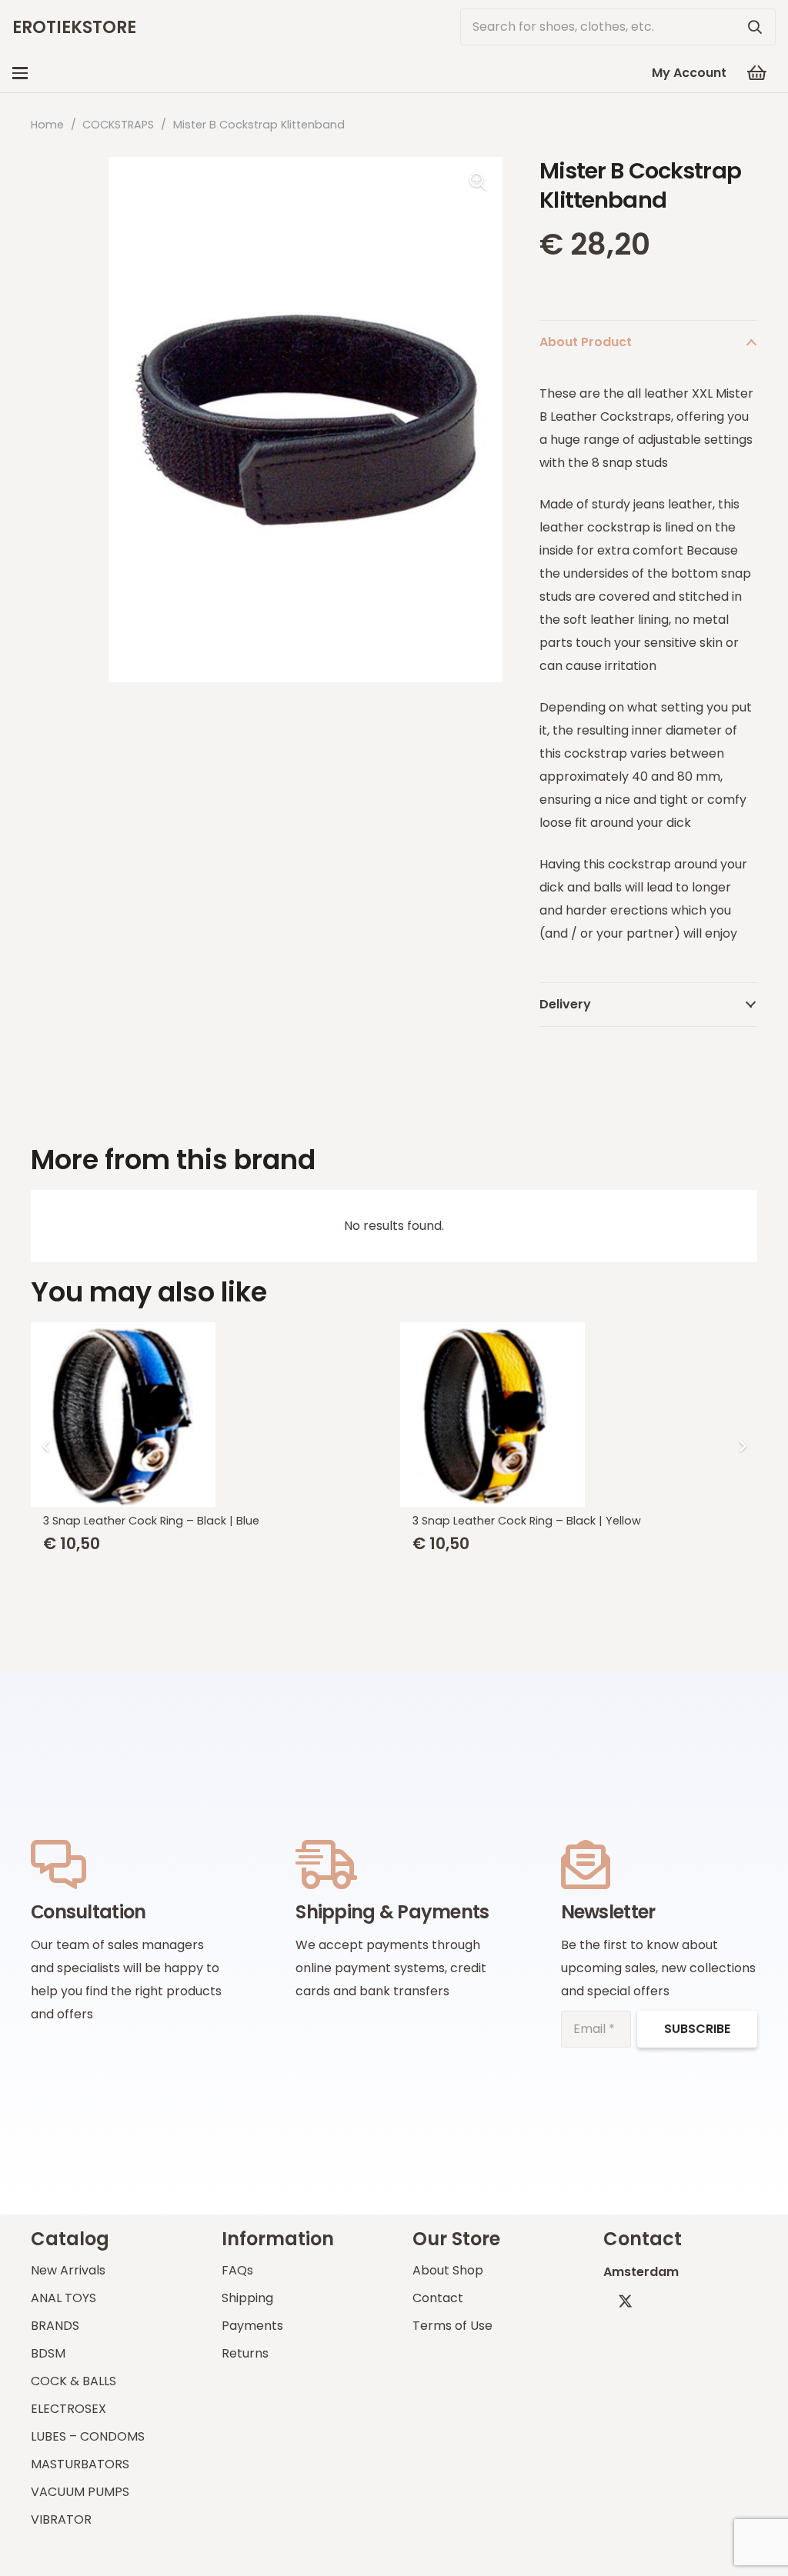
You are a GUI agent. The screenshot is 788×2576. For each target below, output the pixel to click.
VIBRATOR (61, 2519)
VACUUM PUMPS (80, 2492)
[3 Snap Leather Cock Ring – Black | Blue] (209, 1415)
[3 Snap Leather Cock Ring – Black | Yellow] (579, 1415)
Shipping (247, 2298)
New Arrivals (68, 2270)
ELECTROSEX (68, 2409)
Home (47, 125)
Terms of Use (452, 2326)
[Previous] (46, 1446)
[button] (20, 73)
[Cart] (757, 73)
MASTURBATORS (80, 2464)
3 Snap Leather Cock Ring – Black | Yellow (527, 1521)
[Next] (742, 1446)
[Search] (755, 27)
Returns (245, 2353)
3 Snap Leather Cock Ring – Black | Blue (151, 1521)
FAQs (237, 2270)
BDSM (48, 2353)
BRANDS (55, 2326)
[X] (625, 2301)
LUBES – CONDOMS (88, 2436)
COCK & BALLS (73, 2381)
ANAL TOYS (63, 2298)
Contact (438, 2298)
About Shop (448, 2270)
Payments (252, 2326)
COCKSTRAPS (118, 125)
